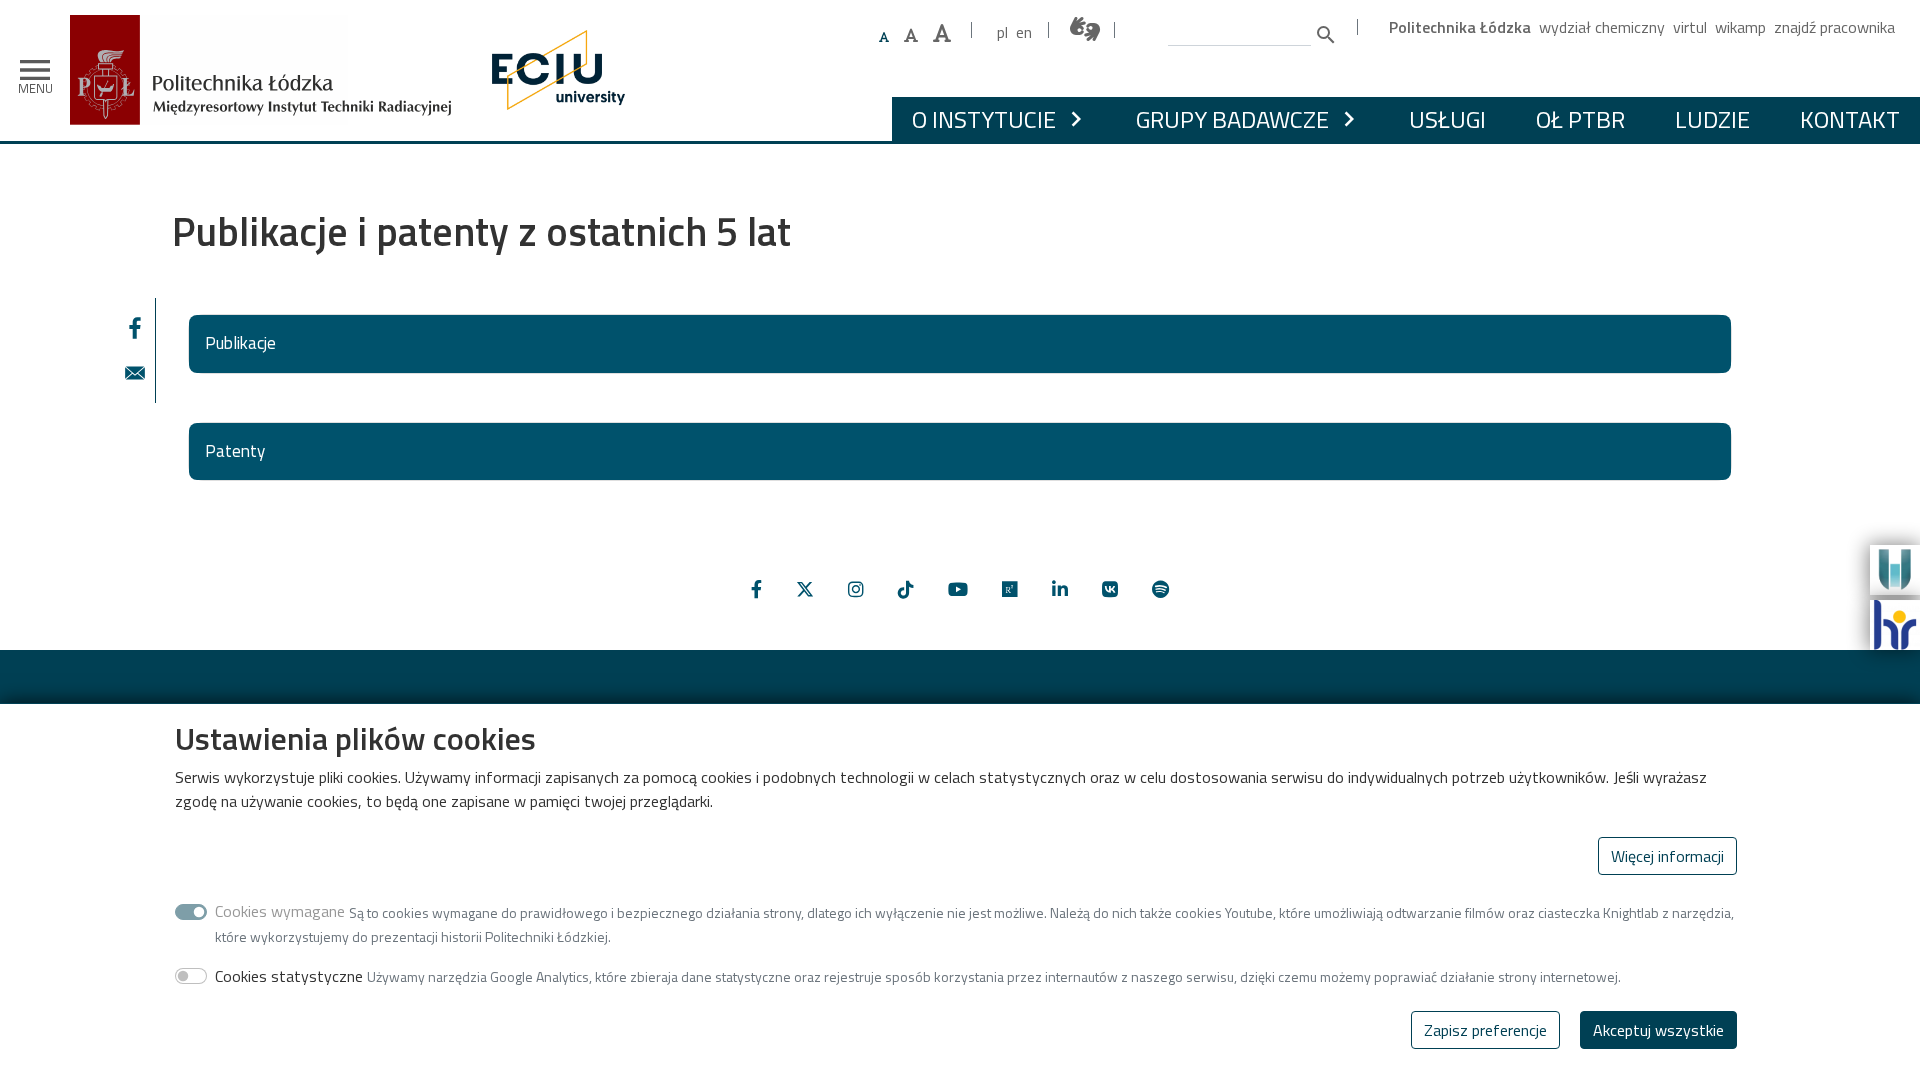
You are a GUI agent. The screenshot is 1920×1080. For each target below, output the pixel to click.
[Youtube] (958, 589)
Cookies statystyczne (289, 975)
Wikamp (1740, 27)
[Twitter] (805, 589)
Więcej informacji (1667, 856)
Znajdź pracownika (1834, 27)
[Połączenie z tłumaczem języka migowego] (1086, 29)
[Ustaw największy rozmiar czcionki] (942, 33)
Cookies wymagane (280, 911)
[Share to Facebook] (135, 328)
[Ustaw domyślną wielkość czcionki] (884, 37)
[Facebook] (756, 589)
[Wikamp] (1895, 568)
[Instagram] (856, 589)
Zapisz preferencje (1485, 1030)
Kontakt (1850, 119)
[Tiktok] (906, 589)
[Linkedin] (1060, 589)
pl (1002, 32)
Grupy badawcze (1232, 119)
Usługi (1447, 119)
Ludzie (1712, 119)
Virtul (1690, 27)
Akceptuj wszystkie (1658, 1030)
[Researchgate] (1010, 589)
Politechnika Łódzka (1460, 27)
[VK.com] (1110, 589)
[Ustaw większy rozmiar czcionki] (911, 35)
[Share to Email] (135, 373)
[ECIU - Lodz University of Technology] (554, 70)
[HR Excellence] (1895, 623)
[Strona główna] (268, 29)
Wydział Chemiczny (1602, 27)
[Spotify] (1160, 589)
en (1024, 32)
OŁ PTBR (1580, 119)
